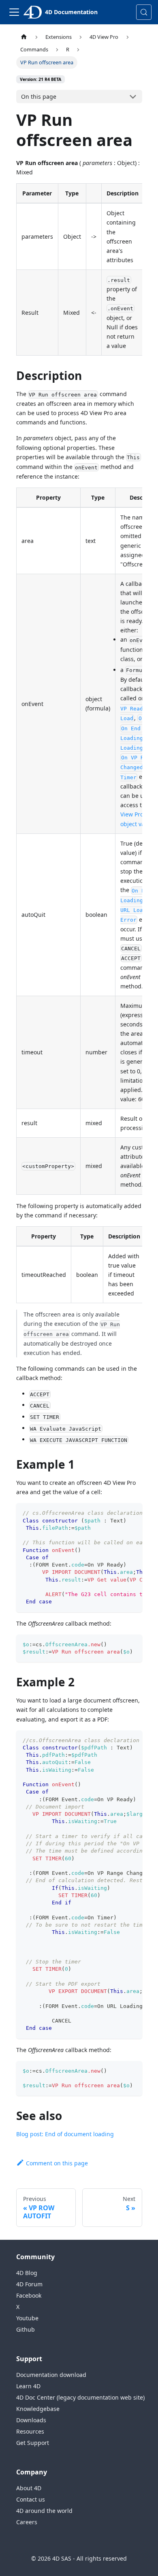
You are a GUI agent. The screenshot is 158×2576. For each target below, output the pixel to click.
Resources (30, 2431)
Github (26, 2329)
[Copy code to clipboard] (132, 1513)
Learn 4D (28, 2386)
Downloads (31, 2420)
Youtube (27, 2318)
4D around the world (44, 2511)
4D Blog (27, 2273)
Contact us (31, 2499)
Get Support (33, 2443)
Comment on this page (57, 2163)
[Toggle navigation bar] (14, 12)
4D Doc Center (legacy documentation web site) (80, 2397)
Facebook (29, 2295)
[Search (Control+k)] (144, 12)
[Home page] (24, 37)
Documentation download (51, 2375)
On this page (39, 96)
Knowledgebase (38, 2409)
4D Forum (29, 2284)
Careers (27, 2522)
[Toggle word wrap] (117, 1513)
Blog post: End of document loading (65, 2134)
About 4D (29, 2488)
